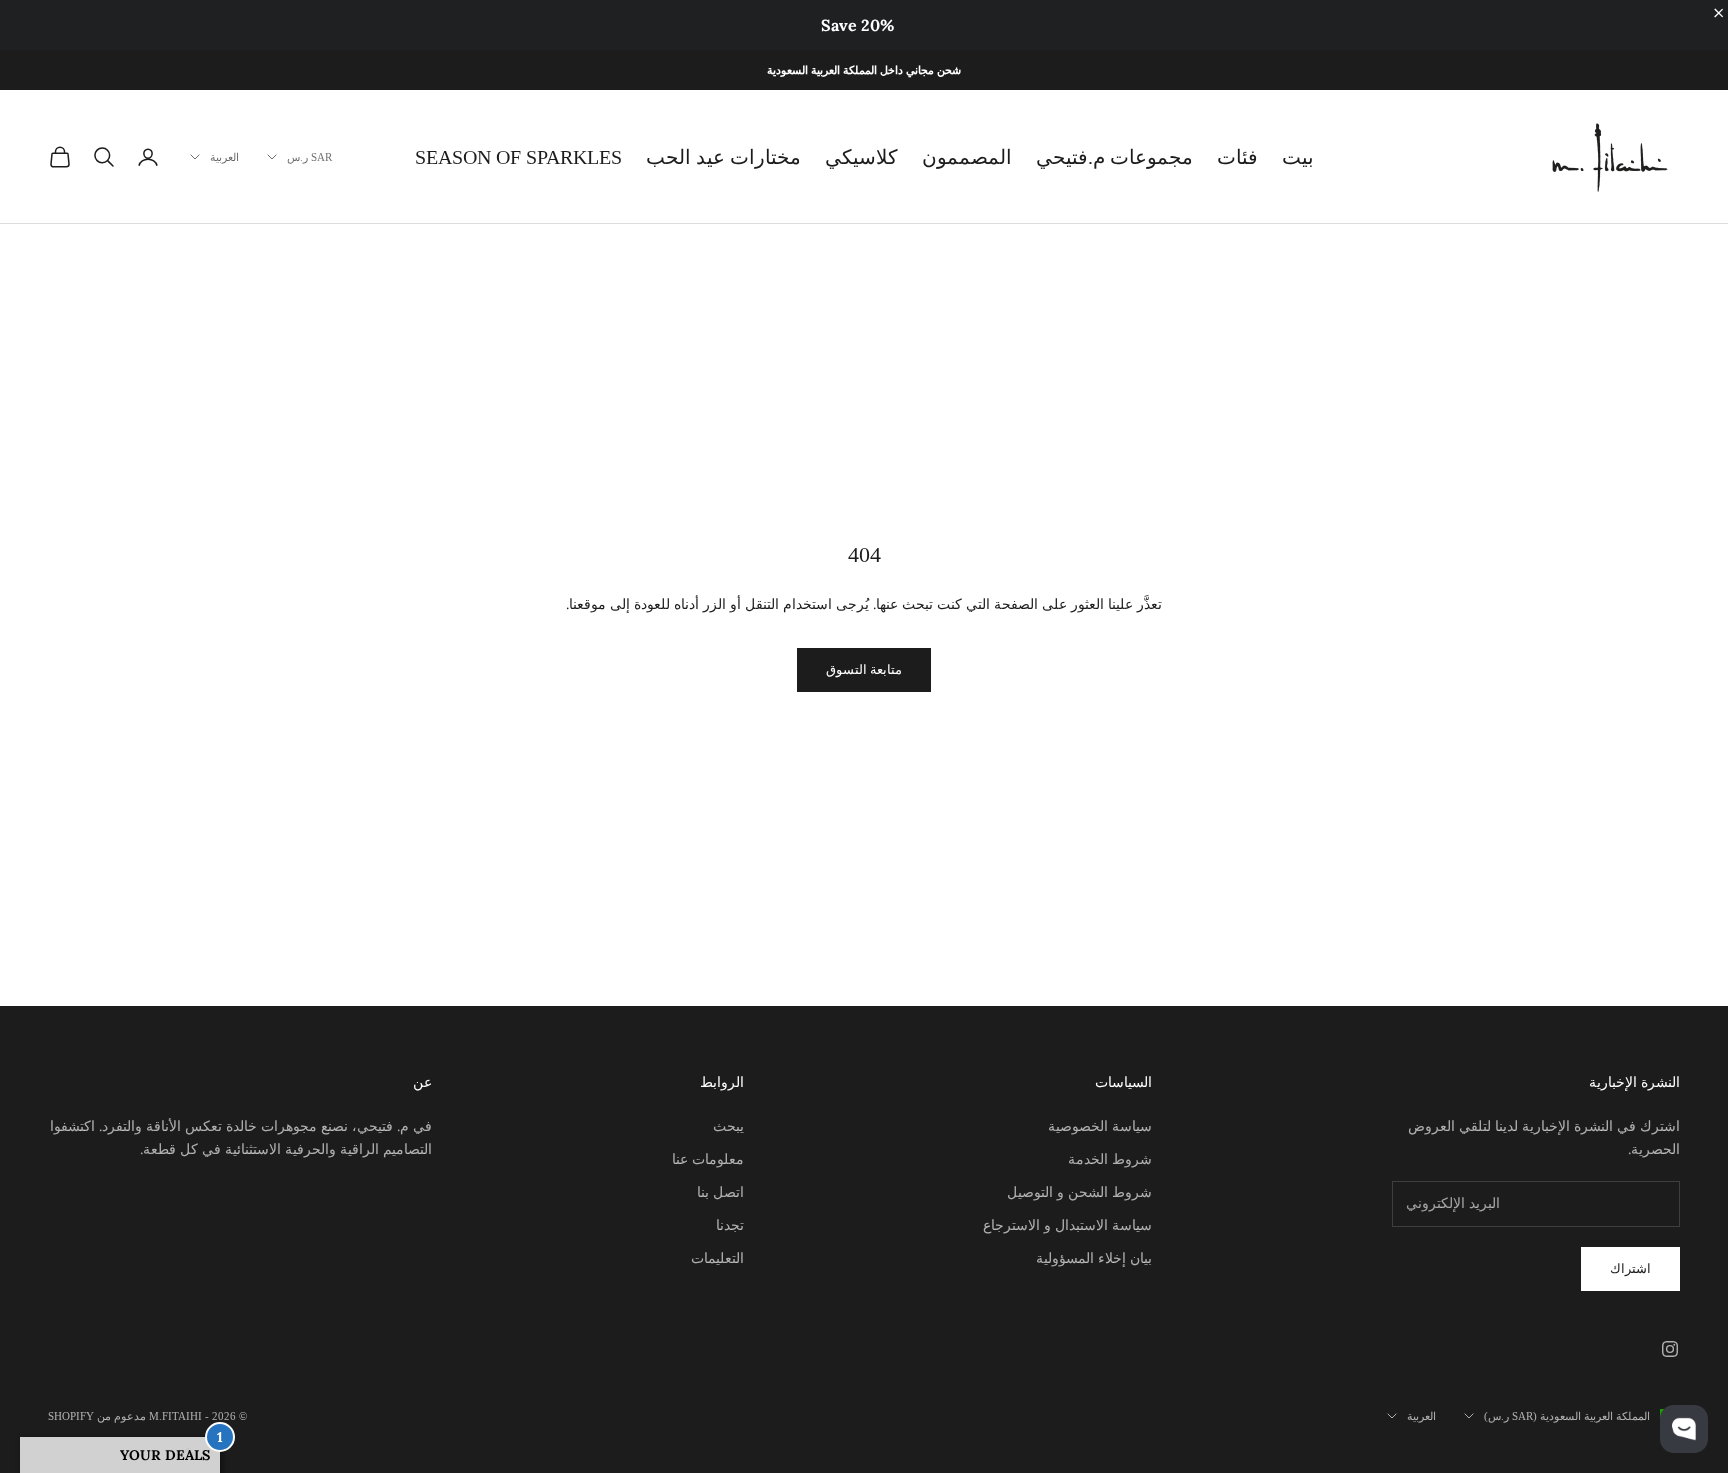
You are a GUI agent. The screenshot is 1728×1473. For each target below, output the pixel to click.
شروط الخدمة (1110, 1159)
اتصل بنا (720, 1192)
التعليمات (717, 1258)
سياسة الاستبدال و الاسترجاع (1067, 1225)
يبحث (728, 1126)
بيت (1298, 157)
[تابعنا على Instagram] (1670, 1349)
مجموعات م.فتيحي (1114, 157)
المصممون (967, 157)
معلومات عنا (708, 1159)
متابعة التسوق (864, 669)
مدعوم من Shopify (97, 1416)
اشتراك (1630, 1268)
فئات (1237, 157)
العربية (224, 157)
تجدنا (730, 1225)
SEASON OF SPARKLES (518, 157)
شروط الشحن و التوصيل (1079, 1192)
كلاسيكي (861, 157)
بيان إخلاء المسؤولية (1094, 1258)
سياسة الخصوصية (1100, 1126)
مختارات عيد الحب (723, 157)
